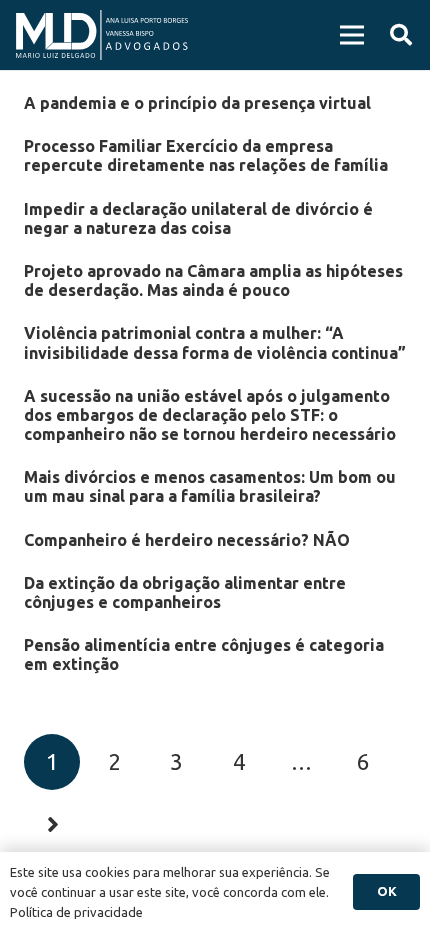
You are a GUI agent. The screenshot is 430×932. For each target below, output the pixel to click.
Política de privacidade (76, 912)
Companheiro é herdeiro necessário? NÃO (187, 540)
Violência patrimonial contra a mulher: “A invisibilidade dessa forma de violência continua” (215, 342)
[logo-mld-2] (102, 35)
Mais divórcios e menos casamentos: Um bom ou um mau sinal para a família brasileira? (210, 486)
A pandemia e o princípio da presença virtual (197, 103)
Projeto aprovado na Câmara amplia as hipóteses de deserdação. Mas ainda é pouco (213, 280)
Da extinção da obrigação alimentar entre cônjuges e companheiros (185, 592)
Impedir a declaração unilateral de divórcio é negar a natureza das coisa (198, 218)
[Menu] (352, 35)
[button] (401, 35)
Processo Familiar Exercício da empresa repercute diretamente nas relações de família (206, 155)
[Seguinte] (52, 824)
